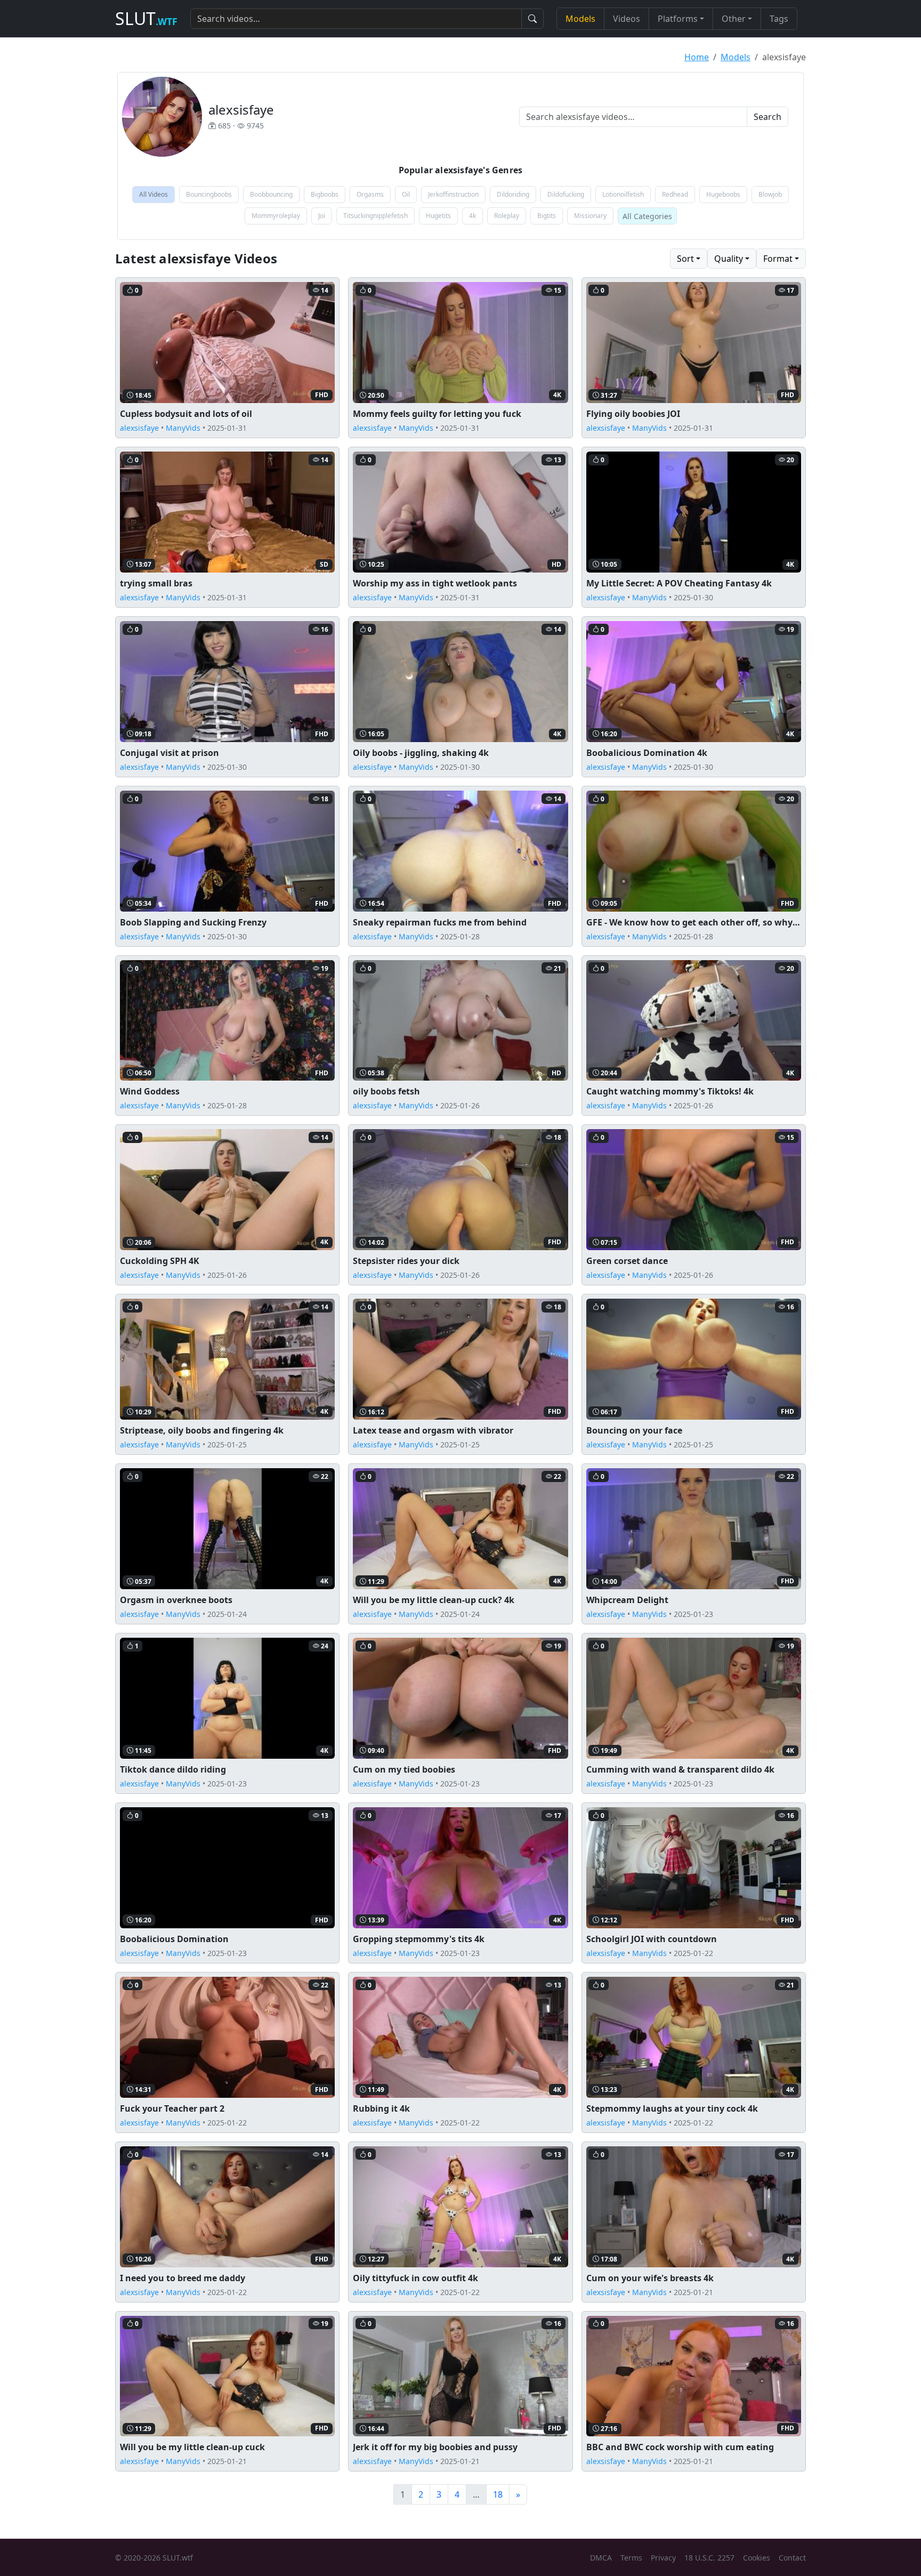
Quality (729, 259)
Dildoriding (513, 194)
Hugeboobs (723, 194)
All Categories (647, 216)
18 (498, 2494)
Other (734, 19)
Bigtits (547, 216)
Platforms (678, 19)
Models (580, 19)
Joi (322, 216)
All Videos (153, 194)
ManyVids (183, 428)
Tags (779, 19)
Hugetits (438, 216)
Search (768, 117)
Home (697, 57)
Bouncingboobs (209, 194)
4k (472, 216)
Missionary (590, 216)
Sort (685, 259)
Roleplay (507, 216)
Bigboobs (325, 194)
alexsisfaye (139, 428)
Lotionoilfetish (623, 194)
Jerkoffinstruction (453, 194)
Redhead (675, 194)
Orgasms (370, 194)
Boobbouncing (271, 194)
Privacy (663, 2558)
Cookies (757, 2558)
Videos (627, 19)
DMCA (601, 2558)
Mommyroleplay (276, 216)
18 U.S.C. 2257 (709, 2558)
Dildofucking (566, 194)
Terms (631, 2558)
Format (778, 259)
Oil (406, 194)
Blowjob (770, 194)
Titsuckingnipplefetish (375, 216)
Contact (792, 2558)
